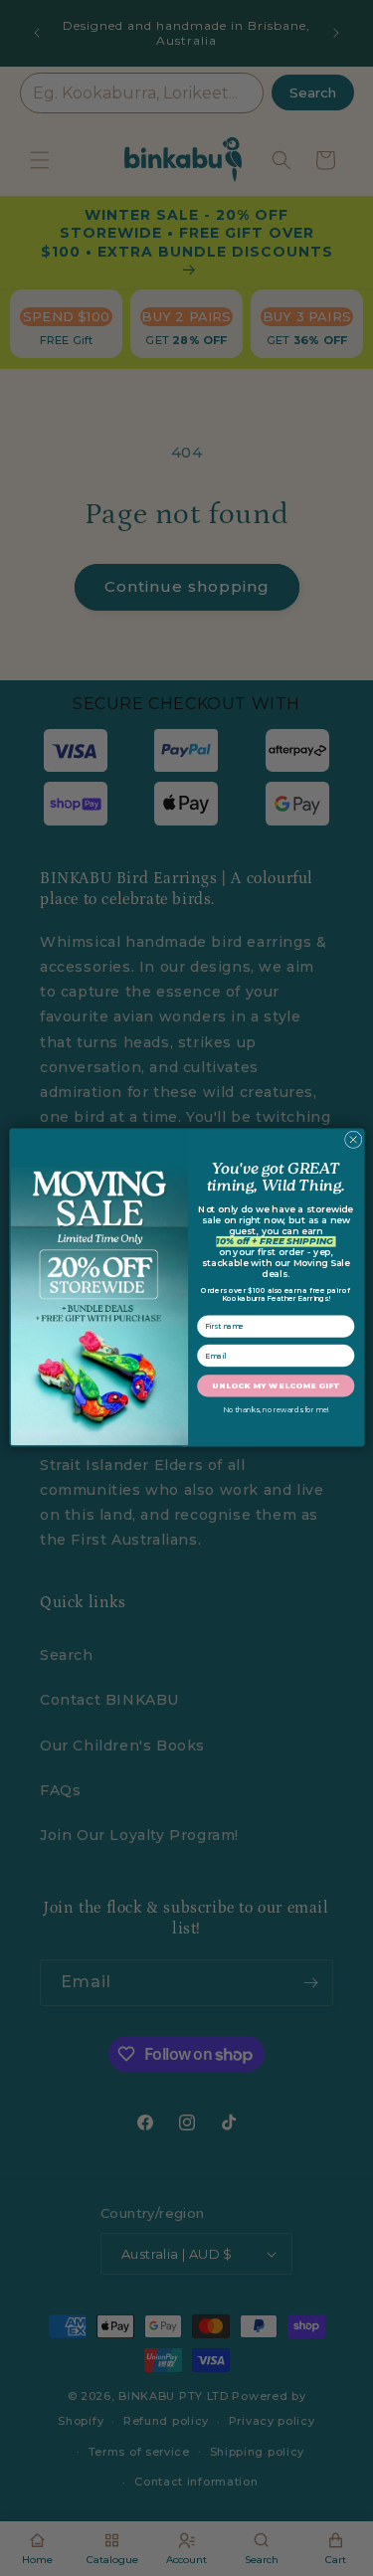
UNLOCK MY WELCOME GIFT (276, 1386)
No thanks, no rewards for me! (275, 1410)
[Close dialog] (353, 1141)
